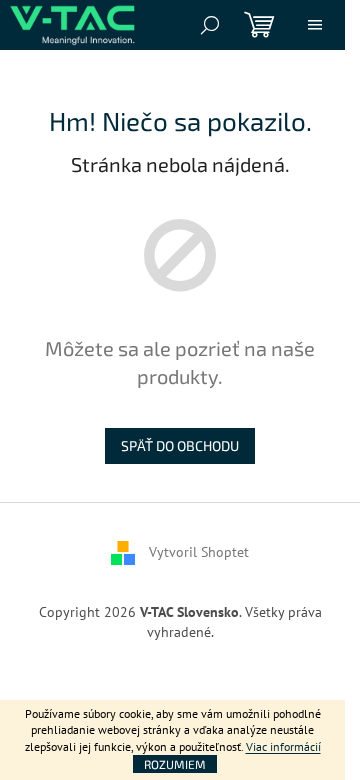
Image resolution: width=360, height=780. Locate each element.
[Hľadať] (210, 25)
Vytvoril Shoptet (199, 552)
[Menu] (315, 25)
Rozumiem (175, 764)
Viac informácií (283, 746)
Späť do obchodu (180, 445)
